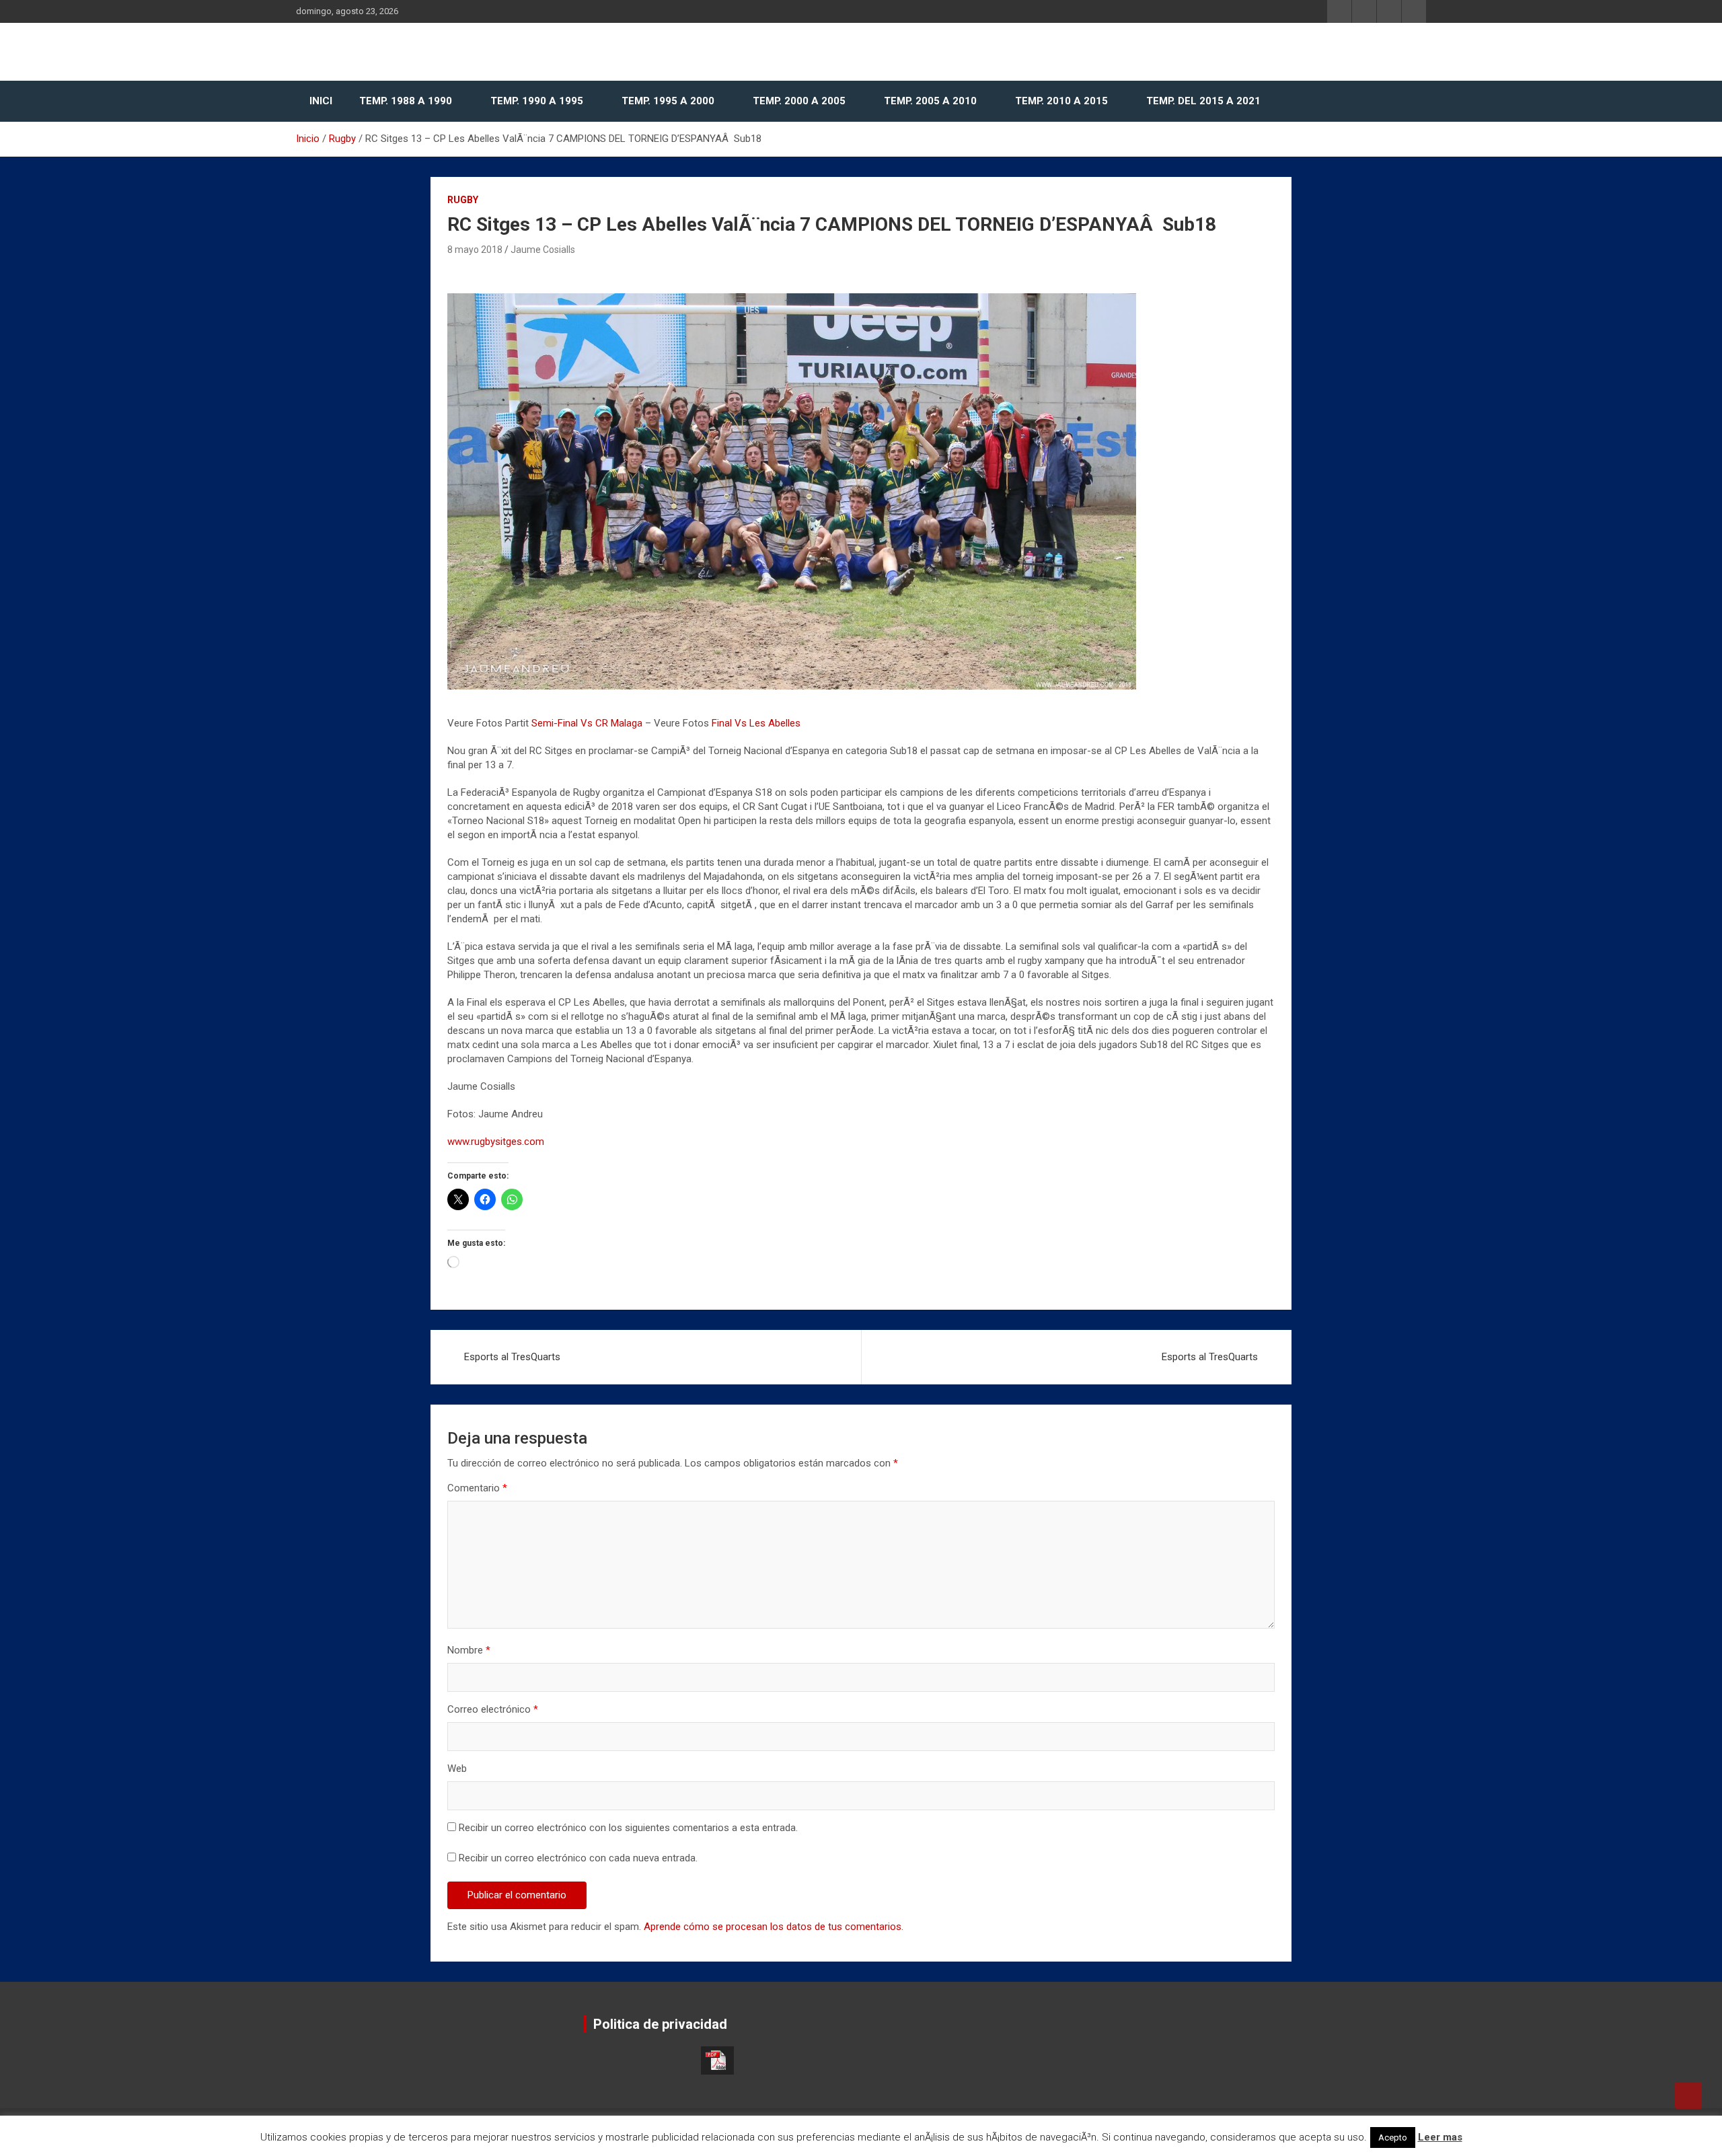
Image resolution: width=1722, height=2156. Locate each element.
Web (457, 1769)
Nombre (469, 1650)
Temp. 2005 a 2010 (930, 101)
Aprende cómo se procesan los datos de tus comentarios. (774, 1927)
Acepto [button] (1393, 2138)
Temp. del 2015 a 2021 (1203, 101)
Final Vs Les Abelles (756, 723)
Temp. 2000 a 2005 (799, 101)
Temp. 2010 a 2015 (1061, 101)
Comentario (477, 1488)
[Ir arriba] (1688, 2095)
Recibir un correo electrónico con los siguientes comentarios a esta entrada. (628, 1828)
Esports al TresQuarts (512, 1357)
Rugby (463, 200)
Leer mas (1440, 2137)
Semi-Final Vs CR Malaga (587, 723)
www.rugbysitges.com (496, 1142)
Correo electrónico (493, 1709)
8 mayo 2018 (475, 250)
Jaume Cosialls (543, 250)
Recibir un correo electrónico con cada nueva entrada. (578, 1858)
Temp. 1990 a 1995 (537, 101)
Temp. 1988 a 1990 (406, 101)
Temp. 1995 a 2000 (668, 101)
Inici (321, 101)
